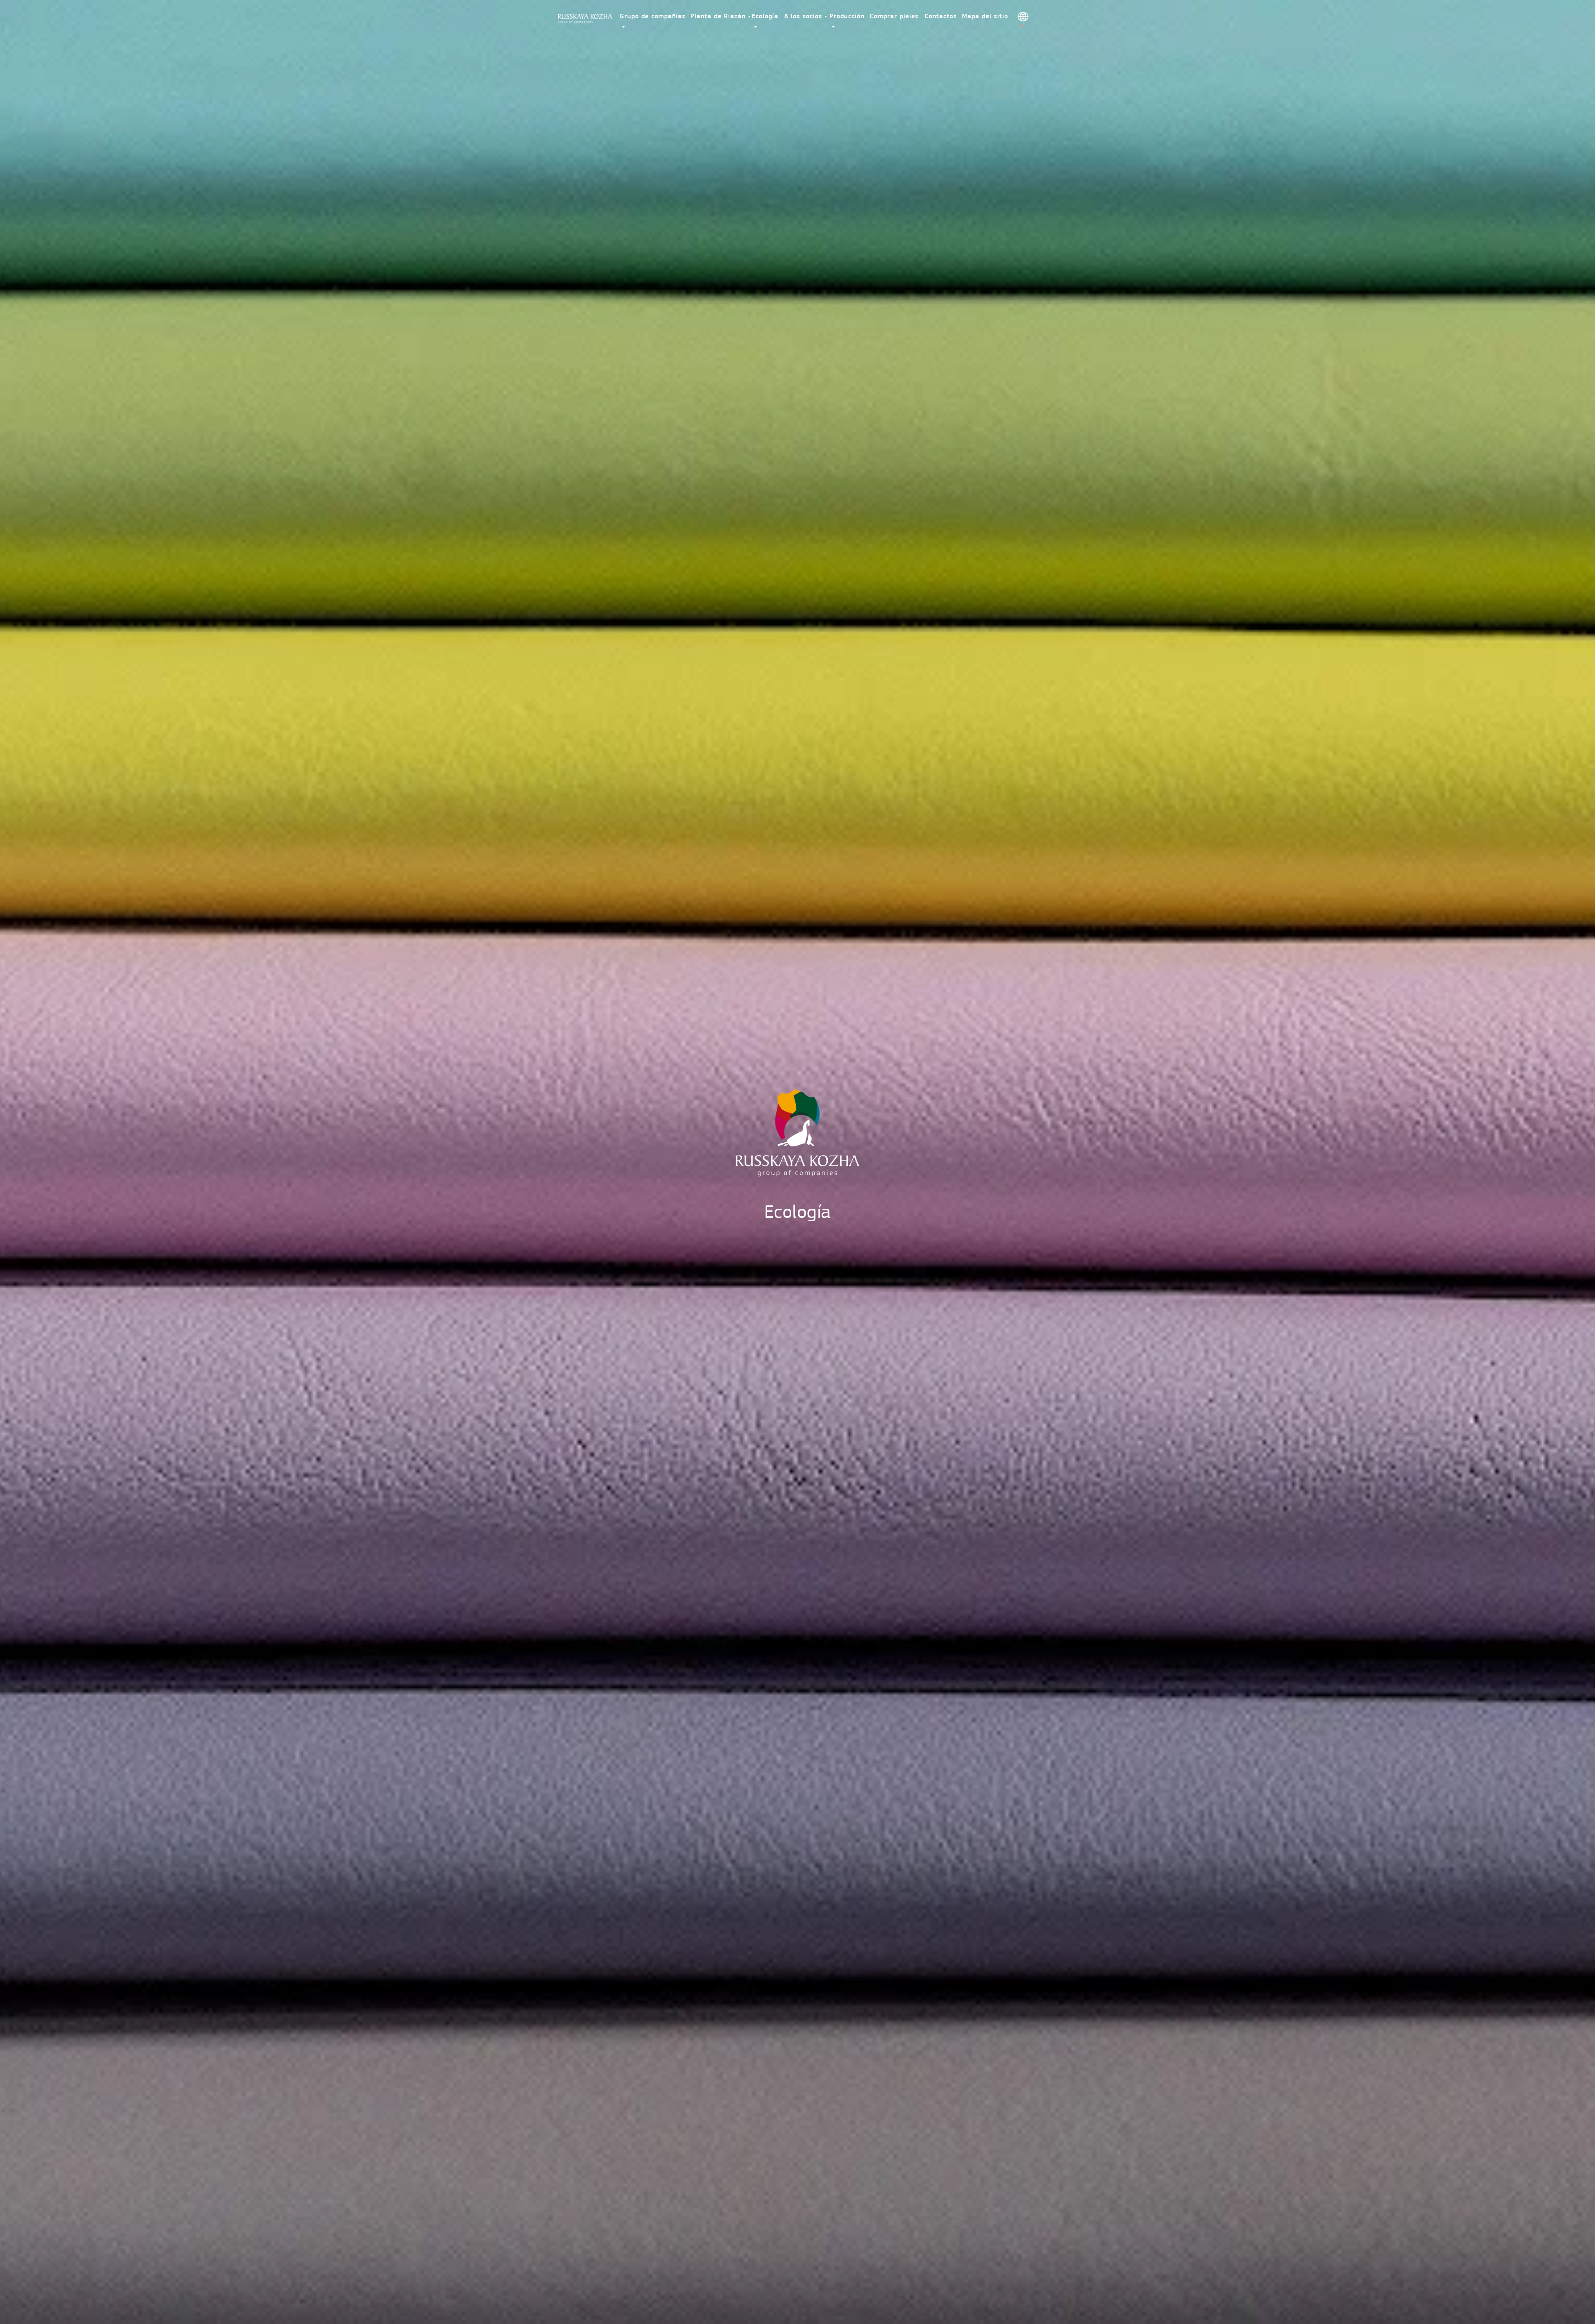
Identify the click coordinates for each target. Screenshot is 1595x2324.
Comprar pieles (894, 17)
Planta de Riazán (718, 17)
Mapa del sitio (985, 17)
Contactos (941, 17)
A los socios (803, 17)
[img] (585, 19)
